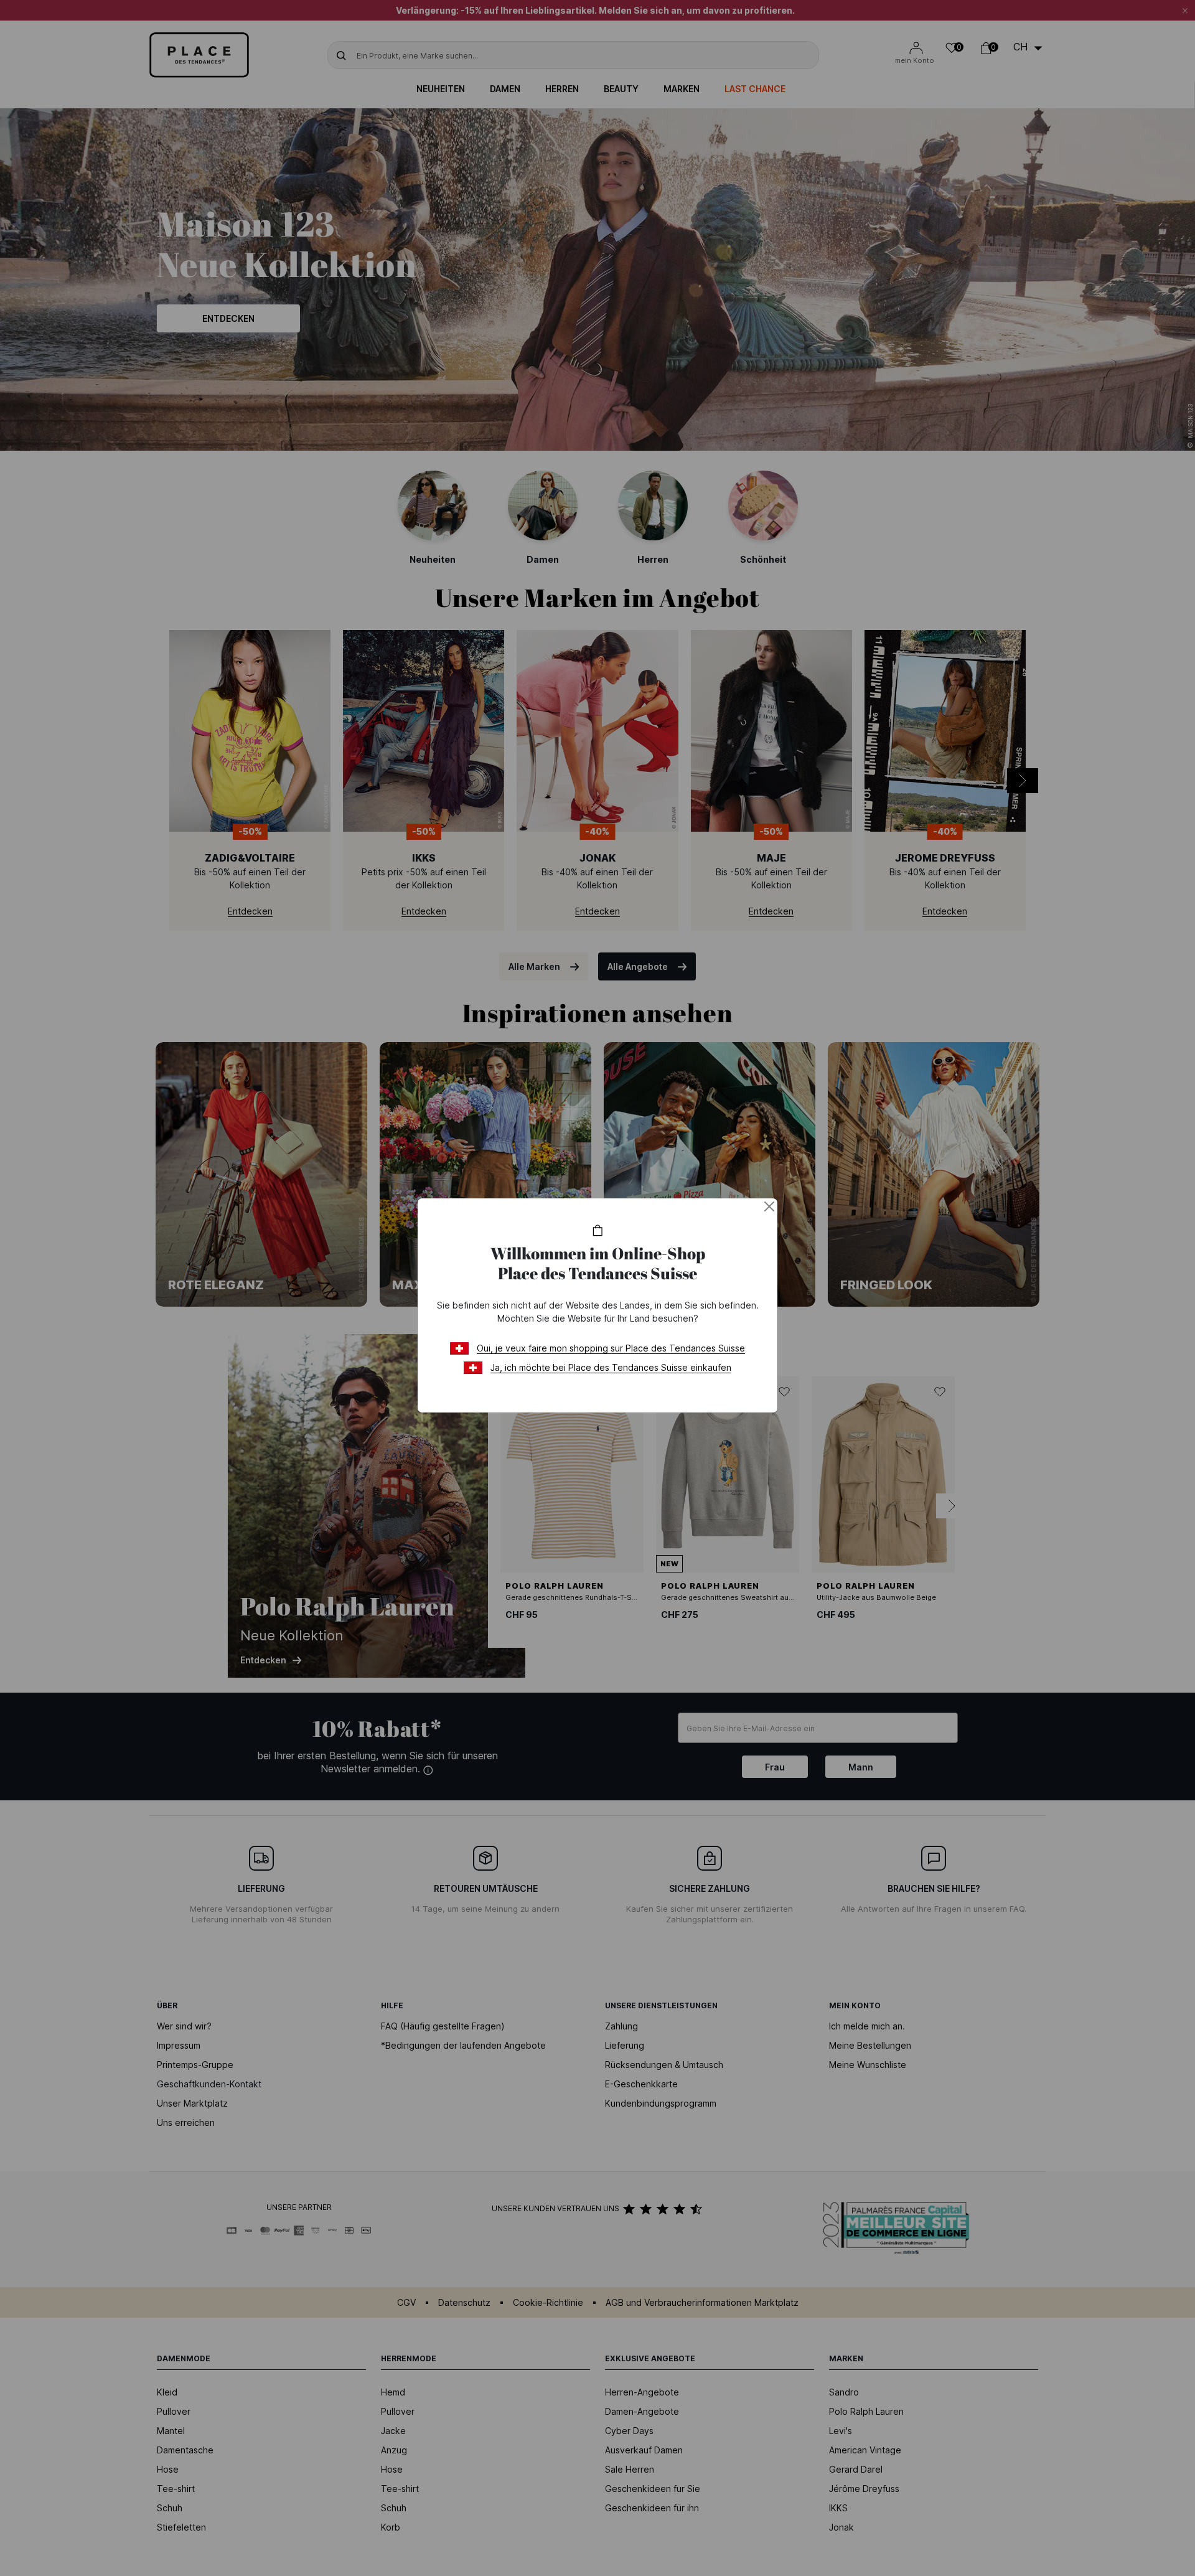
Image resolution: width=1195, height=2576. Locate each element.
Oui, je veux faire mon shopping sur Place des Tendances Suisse (611, 1348)
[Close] (769, 1206)
